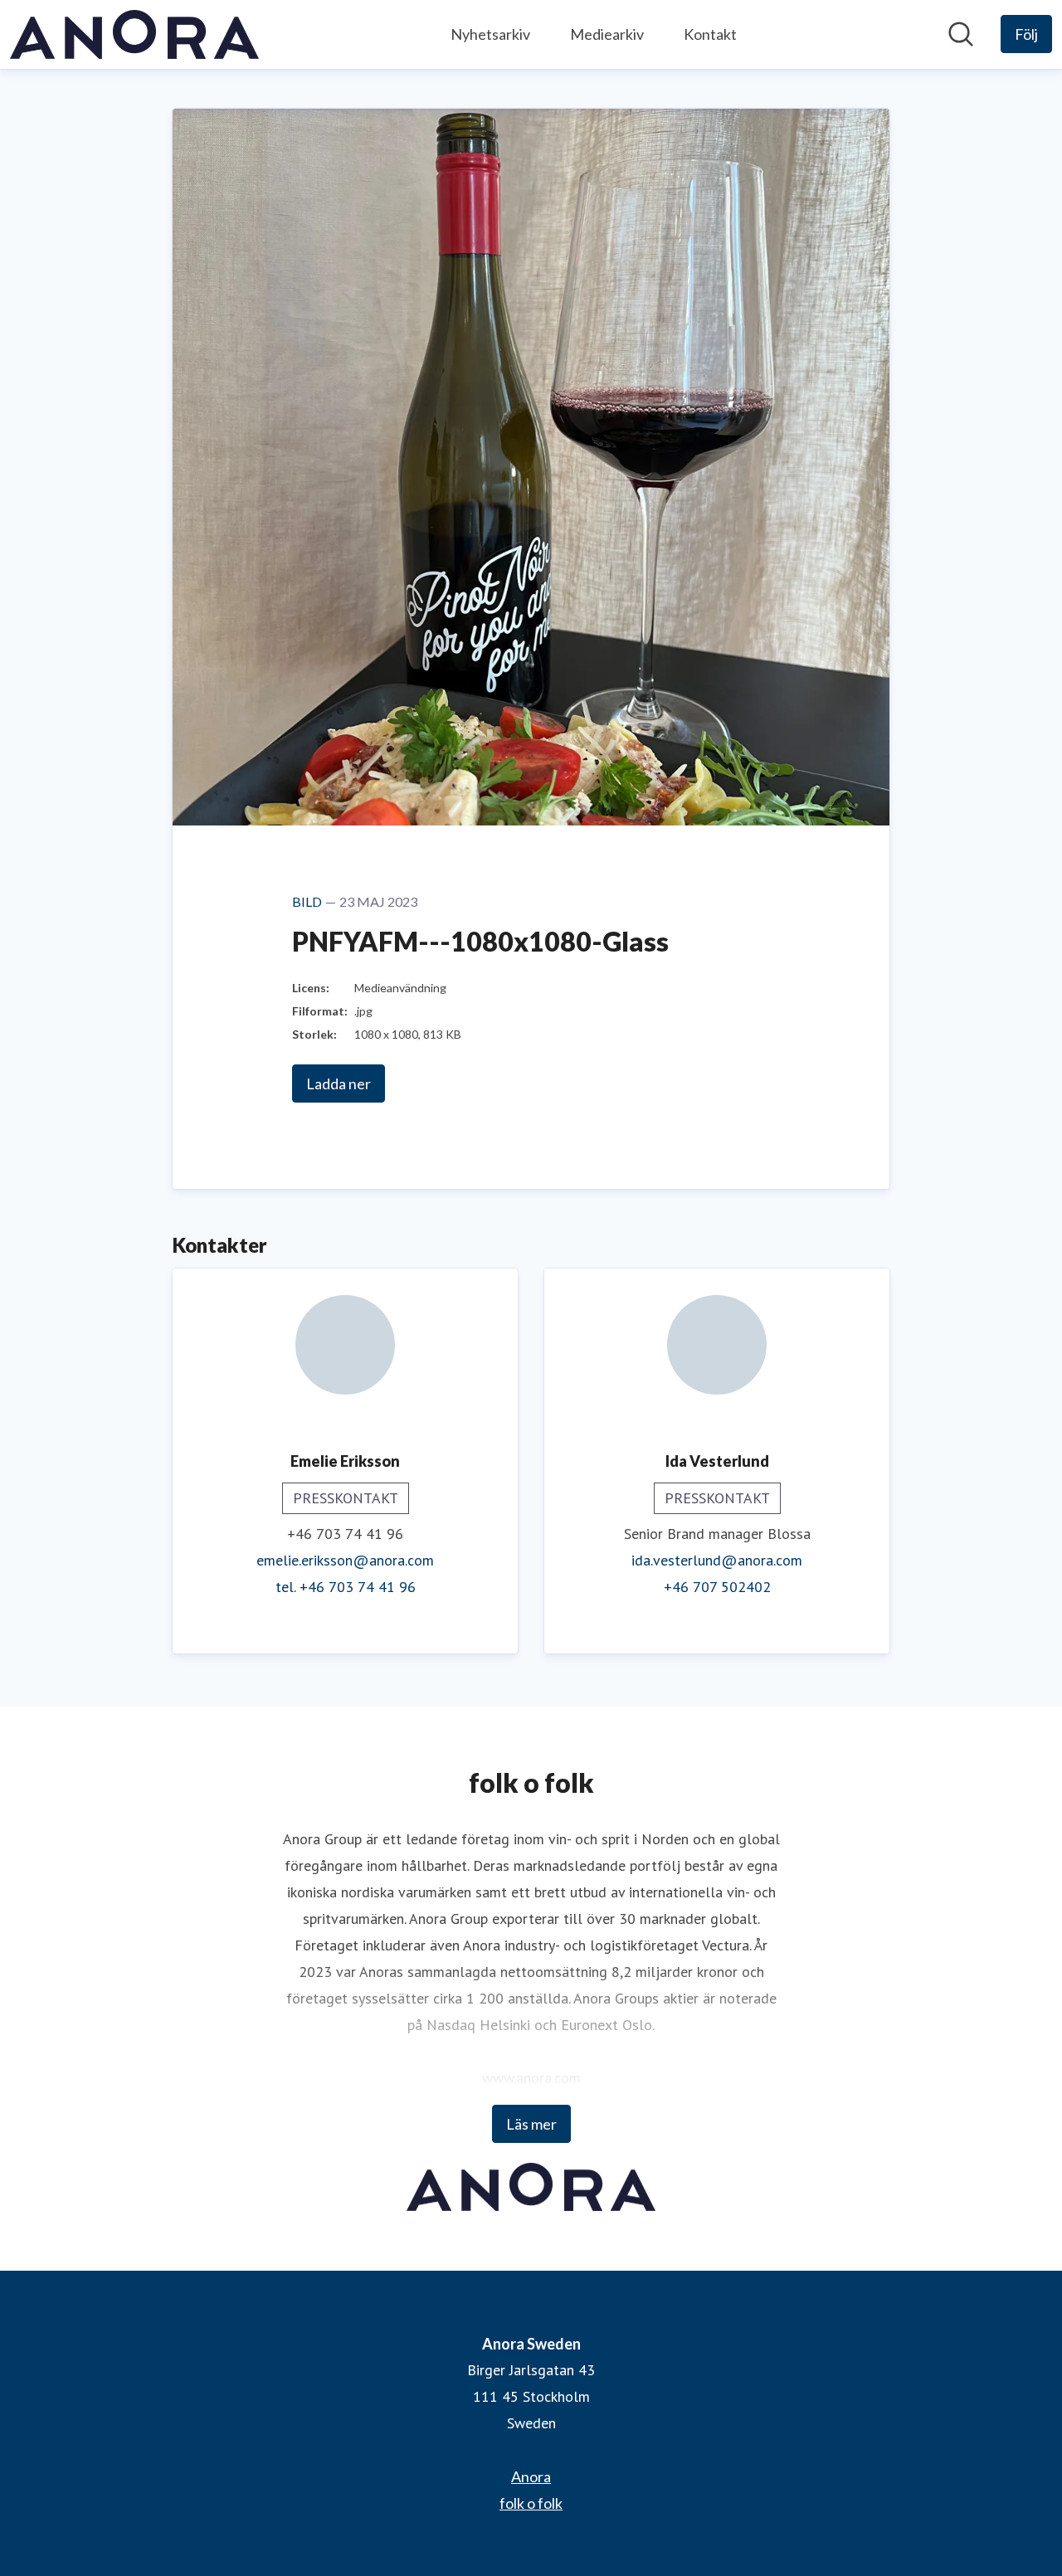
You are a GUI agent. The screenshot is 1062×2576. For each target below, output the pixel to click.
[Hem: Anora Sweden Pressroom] (134, 34)
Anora (531, 2476)
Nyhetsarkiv (490, 34)
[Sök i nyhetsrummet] (961, 34)
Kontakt (710, 34)
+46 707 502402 (717, 1587)
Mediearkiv (607, 34)
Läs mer (531, 2124)
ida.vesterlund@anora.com (717, 1560)
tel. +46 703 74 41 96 (346, 1587)
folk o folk (531, 2503)
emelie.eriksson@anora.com (345, 1560)
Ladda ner (339, 1083)
